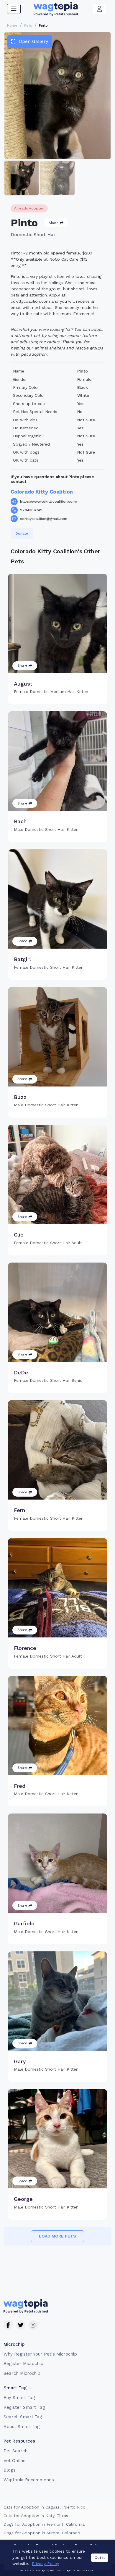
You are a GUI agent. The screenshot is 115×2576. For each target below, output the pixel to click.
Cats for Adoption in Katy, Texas (36, 2516)
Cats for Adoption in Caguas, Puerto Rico (45, 2507)
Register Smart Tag (24, 2407)
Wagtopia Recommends (29, 2480)
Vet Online (15, 2461)
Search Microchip (22, 2373)
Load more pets (57, 2236)
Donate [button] (22, 533)
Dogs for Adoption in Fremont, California (44, 2524)
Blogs (10, 2470)
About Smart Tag (22, 2427)
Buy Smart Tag (19, 2398)
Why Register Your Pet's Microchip (40, 2354)
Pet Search (15, 2451)
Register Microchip (23, 2364)
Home (12, 25)
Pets (28, 25)
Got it (100, 2558)
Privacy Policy (45, 2564)
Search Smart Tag (23, 2417)
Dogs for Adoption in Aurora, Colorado (42, 2533)
